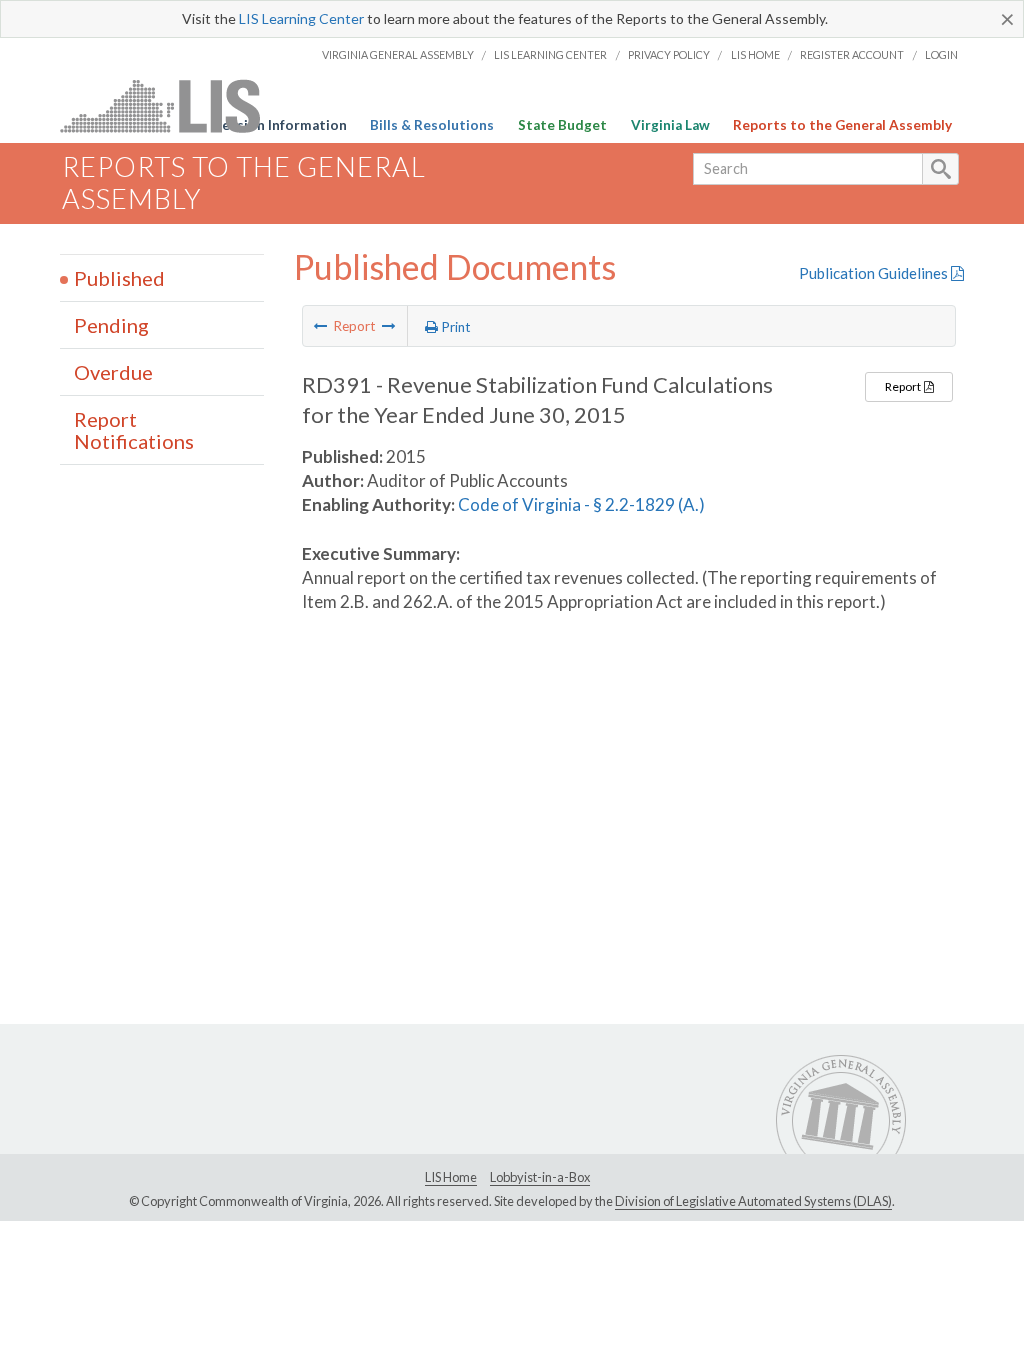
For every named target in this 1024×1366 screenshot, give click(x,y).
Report (904, 386)
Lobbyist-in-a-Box (540, 1177)
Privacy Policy (669, 54)
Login (941, 54)
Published (119, 278)
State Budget (562, 125)
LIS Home (755, 54)
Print (454, 327)
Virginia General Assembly (398, 54)
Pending (111, 325)
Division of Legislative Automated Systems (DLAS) (753, 1201)
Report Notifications (134, 430)
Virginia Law (670, 125)
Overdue (113, 372)
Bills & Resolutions (432, 125)
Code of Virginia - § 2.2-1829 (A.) (581, 504)
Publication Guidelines (875, 273)
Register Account (852, 54)
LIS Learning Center (301, 18)
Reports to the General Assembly (842, 125)
